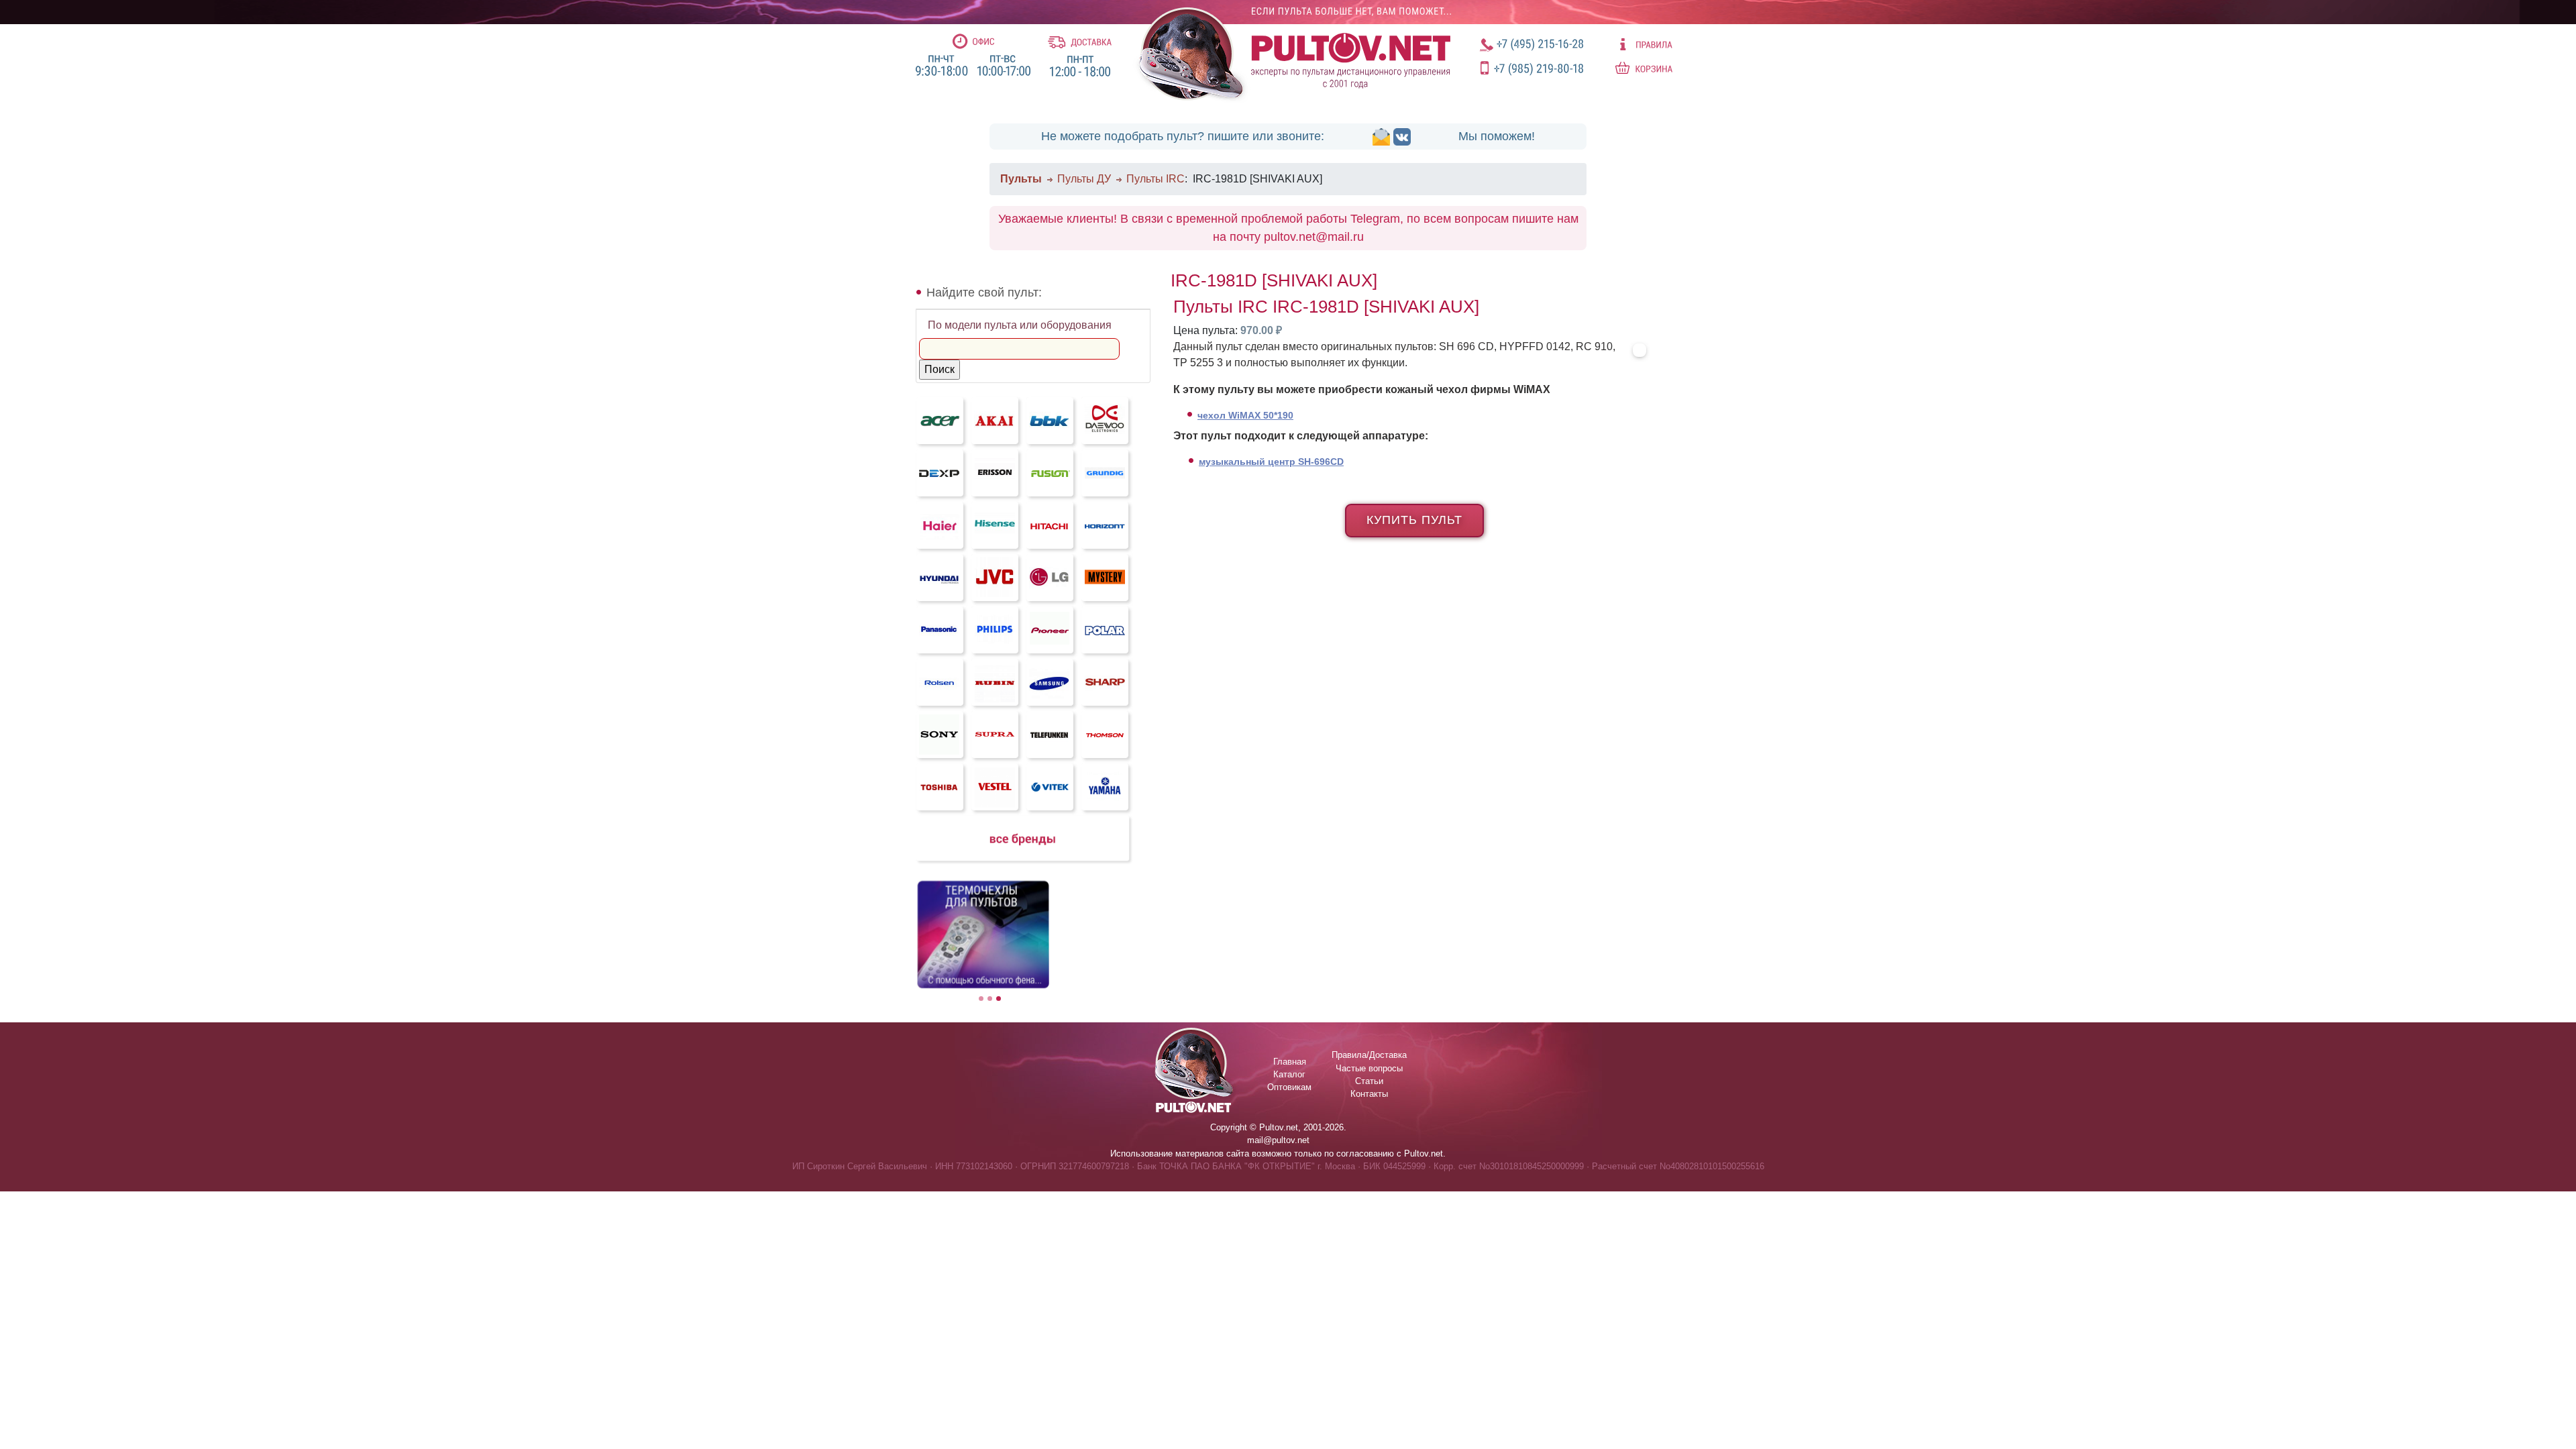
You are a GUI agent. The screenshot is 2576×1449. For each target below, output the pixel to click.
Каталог (1289, 1074)
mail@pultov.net (1278, 1140)
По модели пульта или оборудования (1020, 325)
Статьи (1369, 1081)
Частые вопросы (1369, 1068)
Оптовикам (1289, 1087)
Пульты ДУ (1084, 179)
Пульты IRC (1156, 179)
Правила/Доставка (1369, 1055)
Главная (1290, 1062)
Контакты (1369, 1094)
